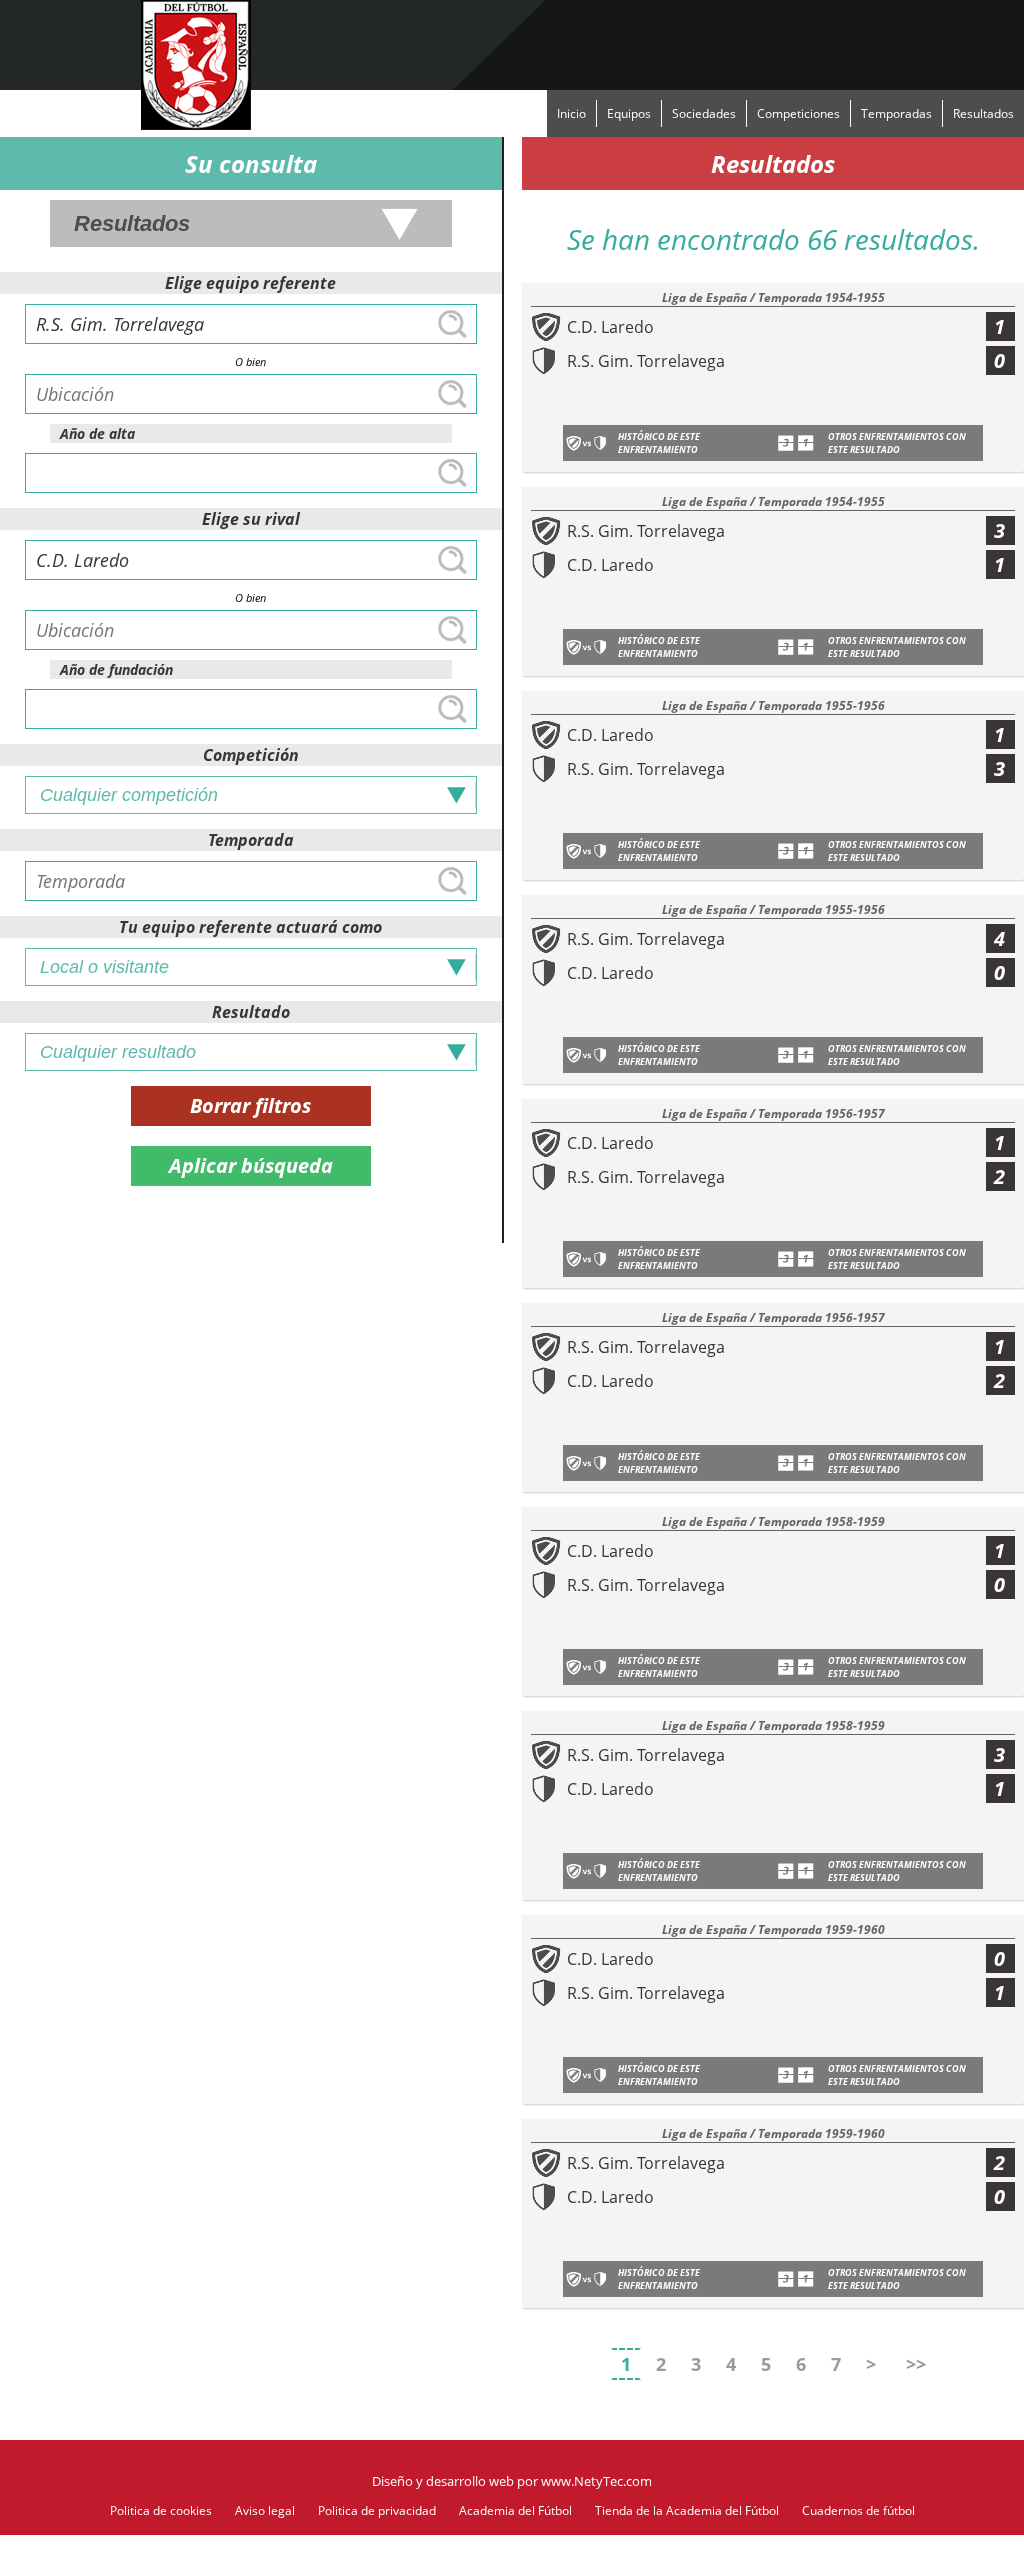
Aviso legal (265, 2510)
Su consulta (251, 163)
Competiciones (798, 113)
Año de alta (97, 433)
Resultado (251, 1012)
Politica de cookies (161, 2510)
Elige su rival (251, 519)
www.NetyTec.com (596, 2481)
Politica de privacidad (377, 2510)
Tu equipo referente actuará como (250, 927)
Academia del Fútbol (515, 2510)
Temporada (251, 840)
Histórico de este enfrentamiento (659, 443)
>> (916, 2364)
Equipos (629, 113)
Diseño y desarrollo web (443, 2481)
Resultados (983, 113)
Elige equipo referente (250, 283)
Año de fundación (116, 669)
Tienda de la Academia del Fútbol (687, 2510)
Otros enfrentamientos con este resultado (897, 443)
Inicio (571, 113)
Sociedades (704, 113)
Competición (251, 755)
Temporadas (896, 113)
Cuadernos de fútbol (858, 2510)
